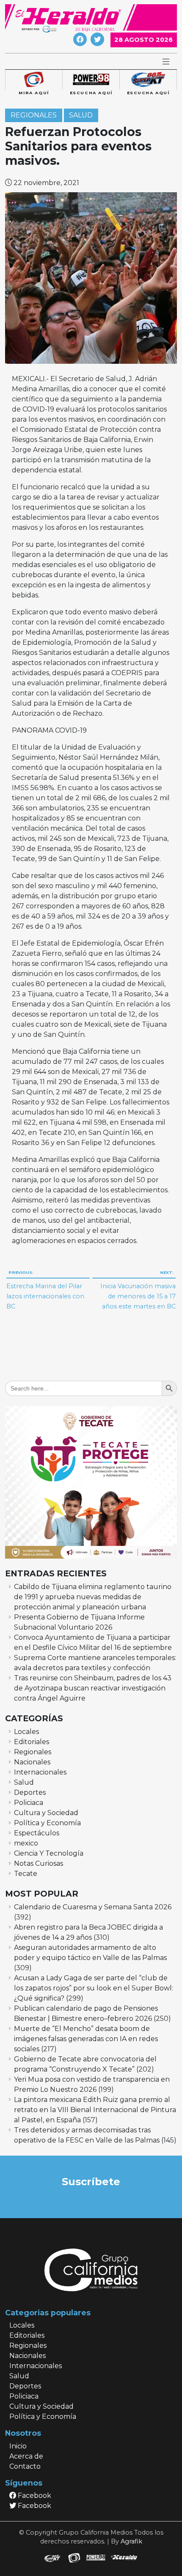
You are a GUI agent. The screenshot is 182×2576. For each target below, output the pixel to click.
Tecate (26, 1874)
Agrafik (131, 2541)
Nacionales (32, 1762)
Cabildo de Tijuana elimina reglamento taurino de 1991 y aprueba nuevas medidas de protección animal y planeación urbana (93, 1597)
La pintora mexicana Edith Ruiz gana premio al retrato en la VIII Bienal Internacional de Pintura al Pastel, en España (95, 2110)
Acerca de (26, 2456)
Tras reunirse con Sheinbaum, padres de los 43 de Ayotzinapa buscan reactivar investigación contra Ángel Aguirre (93, 1688)
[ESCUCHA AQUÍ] (91, 80)
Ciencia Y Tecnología (49, 1853)
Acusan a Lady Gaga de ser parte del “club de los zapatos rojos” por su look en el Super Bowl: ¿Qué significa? (94, 1988)
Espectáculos (37, 1833)
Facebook (34, 2496)
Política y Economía (47, 1823)
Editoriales (32, 1742)
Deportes (30, 1792)
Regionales (34, 115)
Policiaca (29, 1803)
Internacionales (40, 1772)
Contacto (25, 2466)
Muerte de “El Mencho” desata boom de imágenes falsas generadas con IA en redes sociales (86, 2039)
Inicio (18, 2446)
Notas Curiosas (39, 1863)
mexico (26, 1843)
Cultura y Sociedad (46, 1813)
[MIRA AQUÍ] (34, 80)
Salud (81, 115)
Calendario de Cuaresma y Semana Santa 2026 (93, 1907)
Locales (26, 1732)
